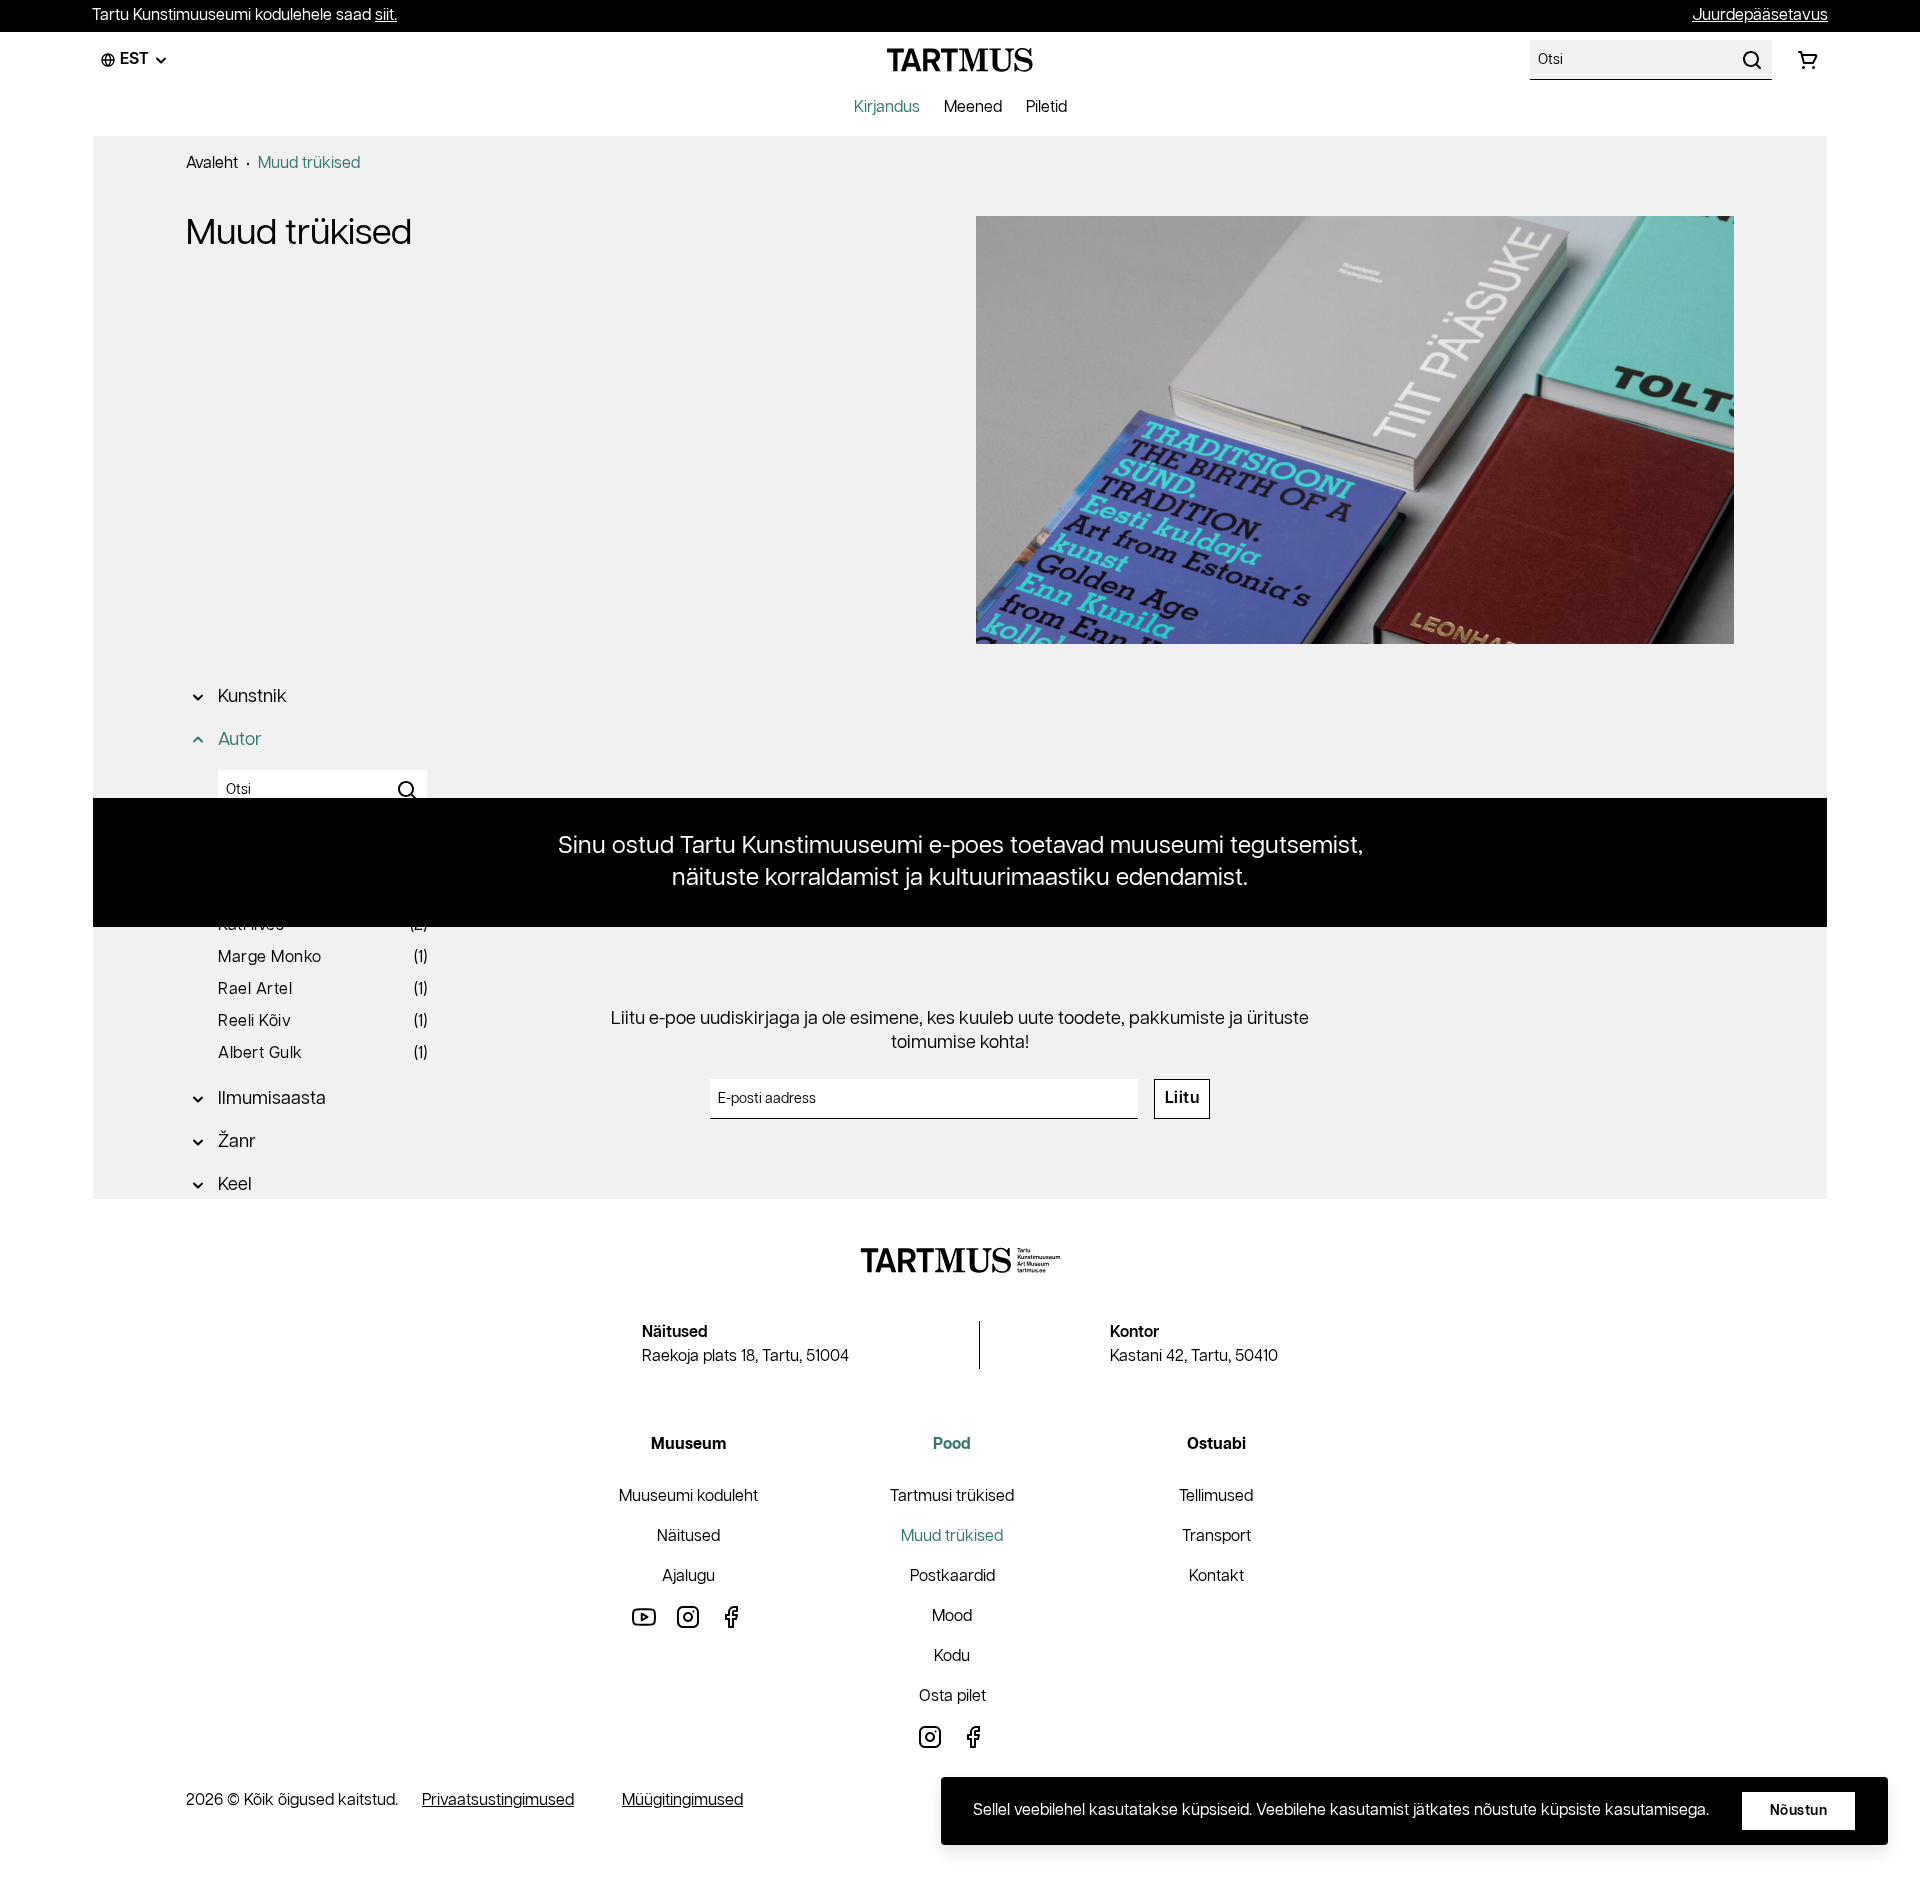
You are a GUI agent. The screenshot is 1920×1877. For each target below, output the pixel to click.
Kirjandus (887, 107)
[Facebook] (732, 1616)
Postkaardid (952, 1576)
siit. (386, 15)
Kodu (952, 1656)
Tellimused (1216, 1496)
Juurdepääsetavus (1760, 15)
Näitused (688, 1536)
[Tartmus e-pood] (960, 60)
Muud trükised (309, 163)
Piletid (1046, 107)
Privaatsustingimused (498, 1800)
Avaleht (212, 163)
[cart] (1808, 60)
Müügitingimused (682, 1800)
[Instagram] (688, 1616)
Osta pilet (952, 1696)
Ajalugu (688, 1576)
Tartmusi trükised (952, 1496)
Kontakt (1216, 1576)
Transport (1216, 1536)
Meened (973, 107)
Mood (952, 1616)
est (134, 59)
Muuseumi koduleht (688, 1496)
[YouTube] (644, 1616)
